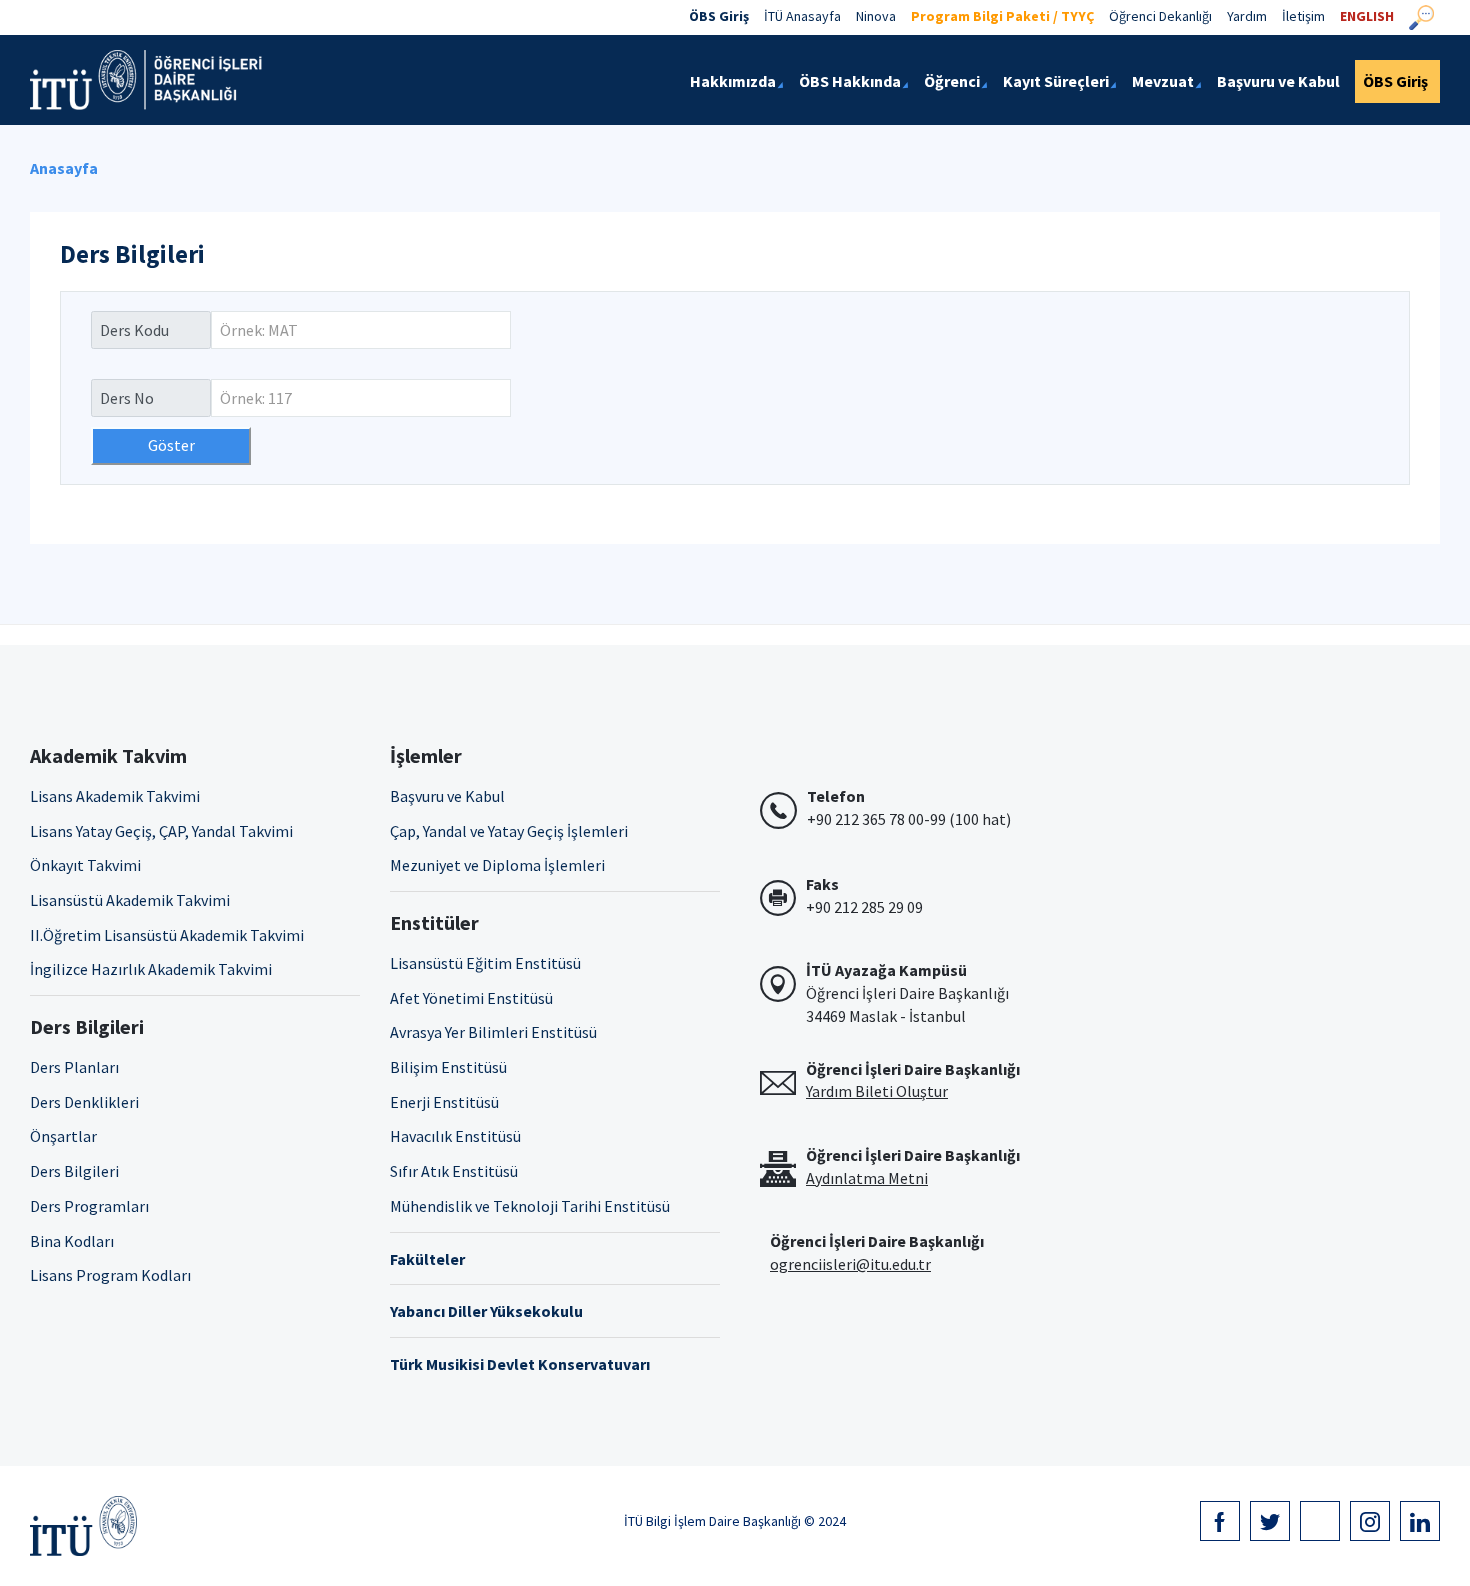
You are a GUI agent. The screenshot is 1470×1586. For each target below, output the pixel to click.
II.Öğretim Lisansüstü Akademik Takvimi (167, 935)
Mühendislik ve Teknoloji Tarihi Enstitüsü (530, 1206)
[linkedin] (1420, 1521)
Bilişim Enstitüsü (448, 1067)
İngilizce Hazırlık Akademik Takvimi (151, 969)
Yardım (1247, 16)
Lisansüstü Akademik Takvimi (130, 900)
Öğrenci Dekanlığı (1160, 16)
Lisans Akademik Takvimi (115, 796)
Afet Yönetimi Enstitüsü (471, 998)
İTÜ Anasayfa (802, 16)
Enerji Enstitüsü (444, 1102)
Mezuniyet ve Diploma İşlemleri (497, 865)
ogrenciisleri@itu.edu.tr (850, 1264)
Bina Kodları (72, 1241)
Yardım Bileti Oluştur (877, 1091)
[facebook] (1220, 1521)
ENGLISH (1367, 16)
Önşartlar (63, 1136)
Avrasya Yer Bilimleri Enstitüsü (493, 1032)
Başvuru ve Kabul (447, 796)
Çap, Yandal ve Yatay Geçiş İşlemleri (509, 831)
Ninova (876, 16)
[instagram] (1370, 1521)
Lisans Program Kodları (110, 1275)
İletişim (1303, 16)
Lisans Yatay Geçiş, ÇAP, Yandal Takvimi (161, 831)
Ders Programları (89, 1206)
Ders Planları (74, 1067)
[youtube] (1320, 1521)
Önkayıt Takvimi (85, 865)
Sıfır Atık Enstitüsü (454, 1171)
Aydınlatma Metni (867, 1178)
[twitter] (1270, 1521)
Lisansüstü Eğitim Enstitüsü (485, 963)
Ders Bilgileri (74, 1171)
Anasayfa (64, 168)
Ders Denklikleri (84, 1102)
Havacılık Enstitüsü (455, 1136)
